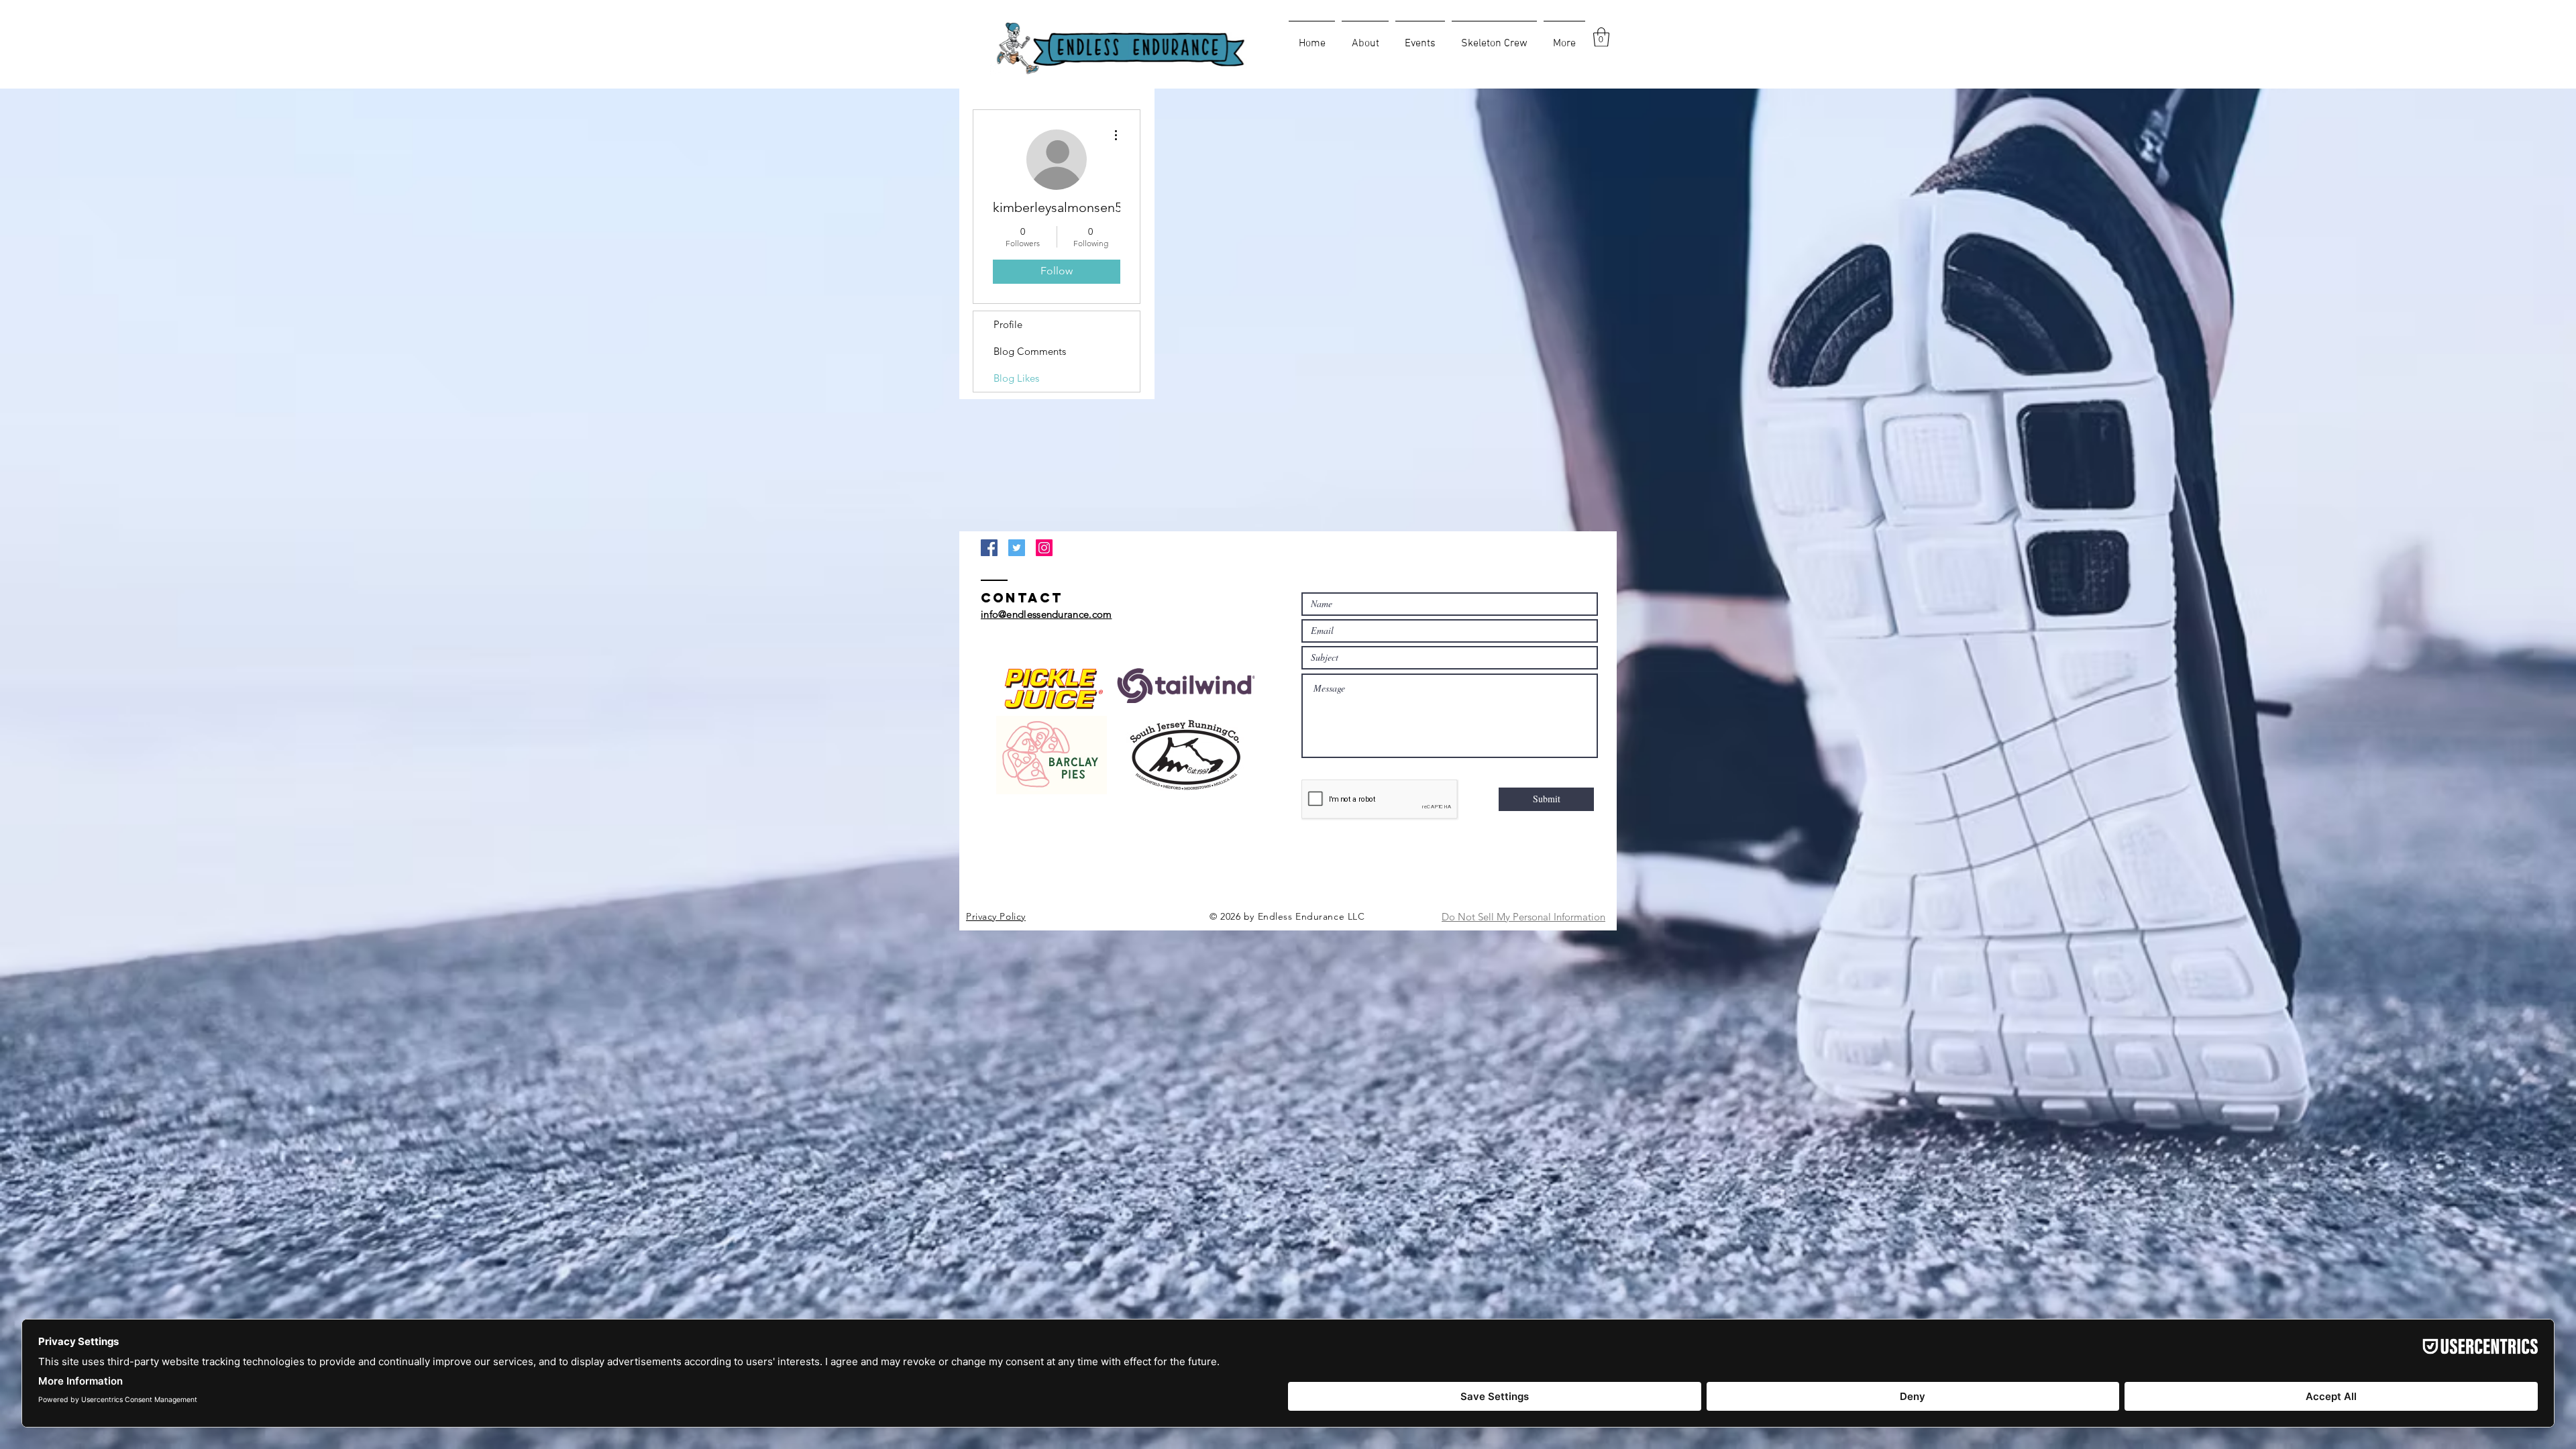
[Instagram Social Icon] (1044, 548)
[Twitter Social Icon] (1017, 548)
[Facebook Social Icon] (989, 548)
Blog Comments (1030, 351)
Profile (1008, 324)
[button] (1601, 37)
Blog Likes (1016, 378)
